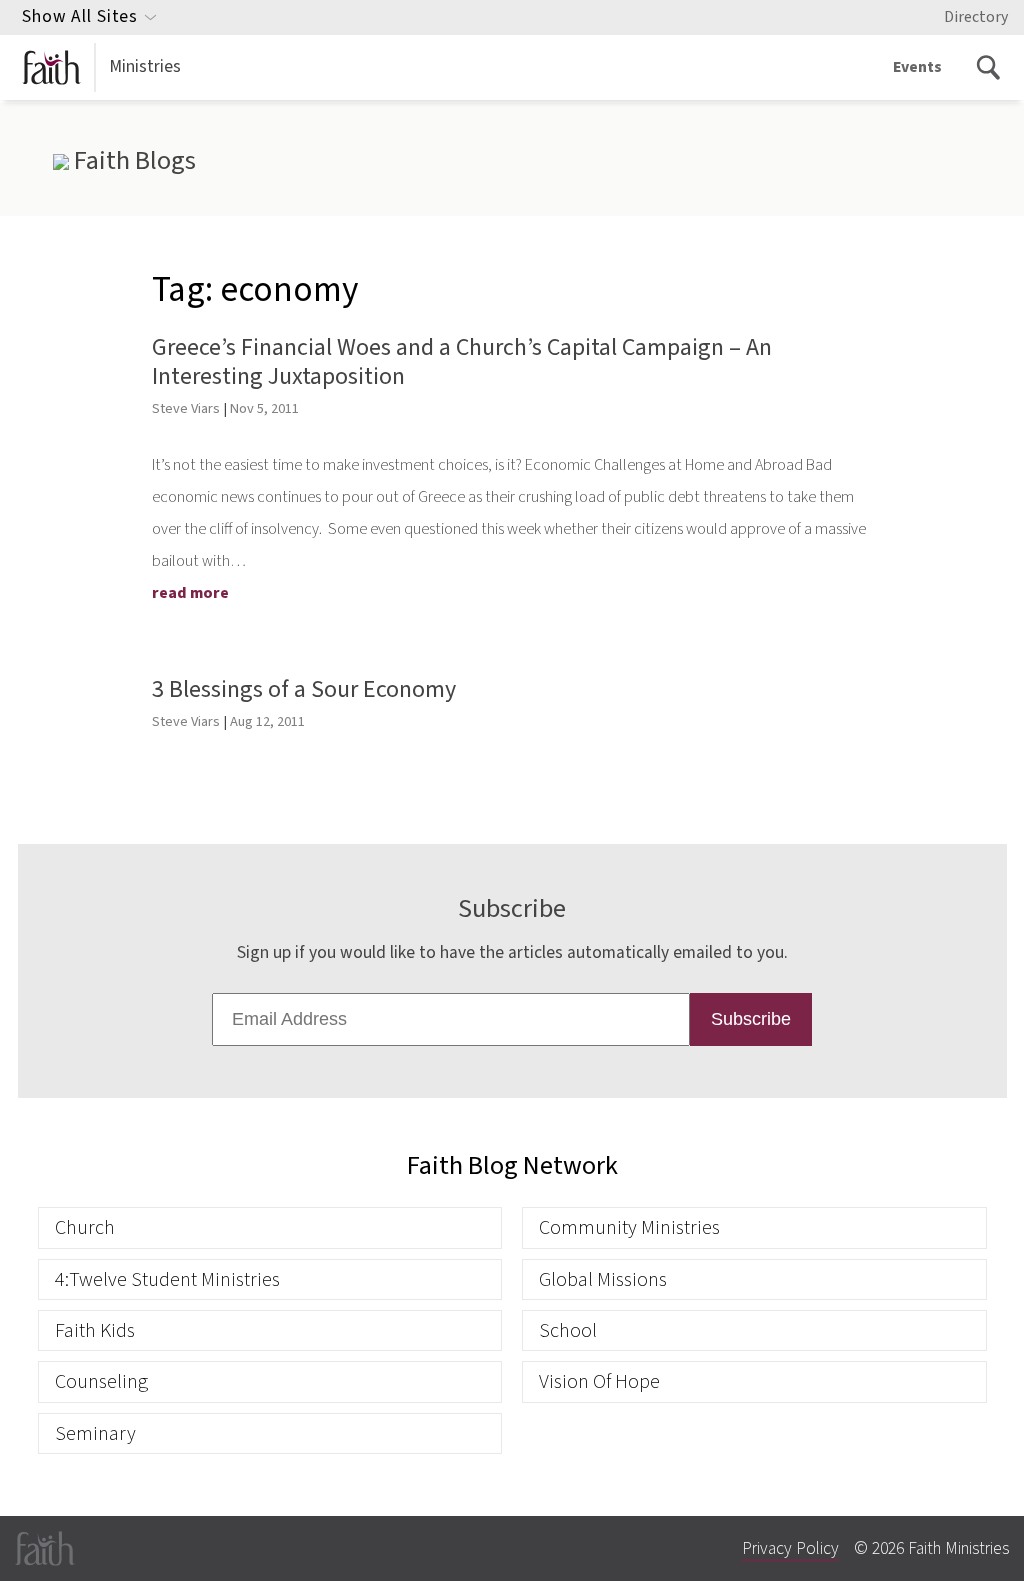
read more (190, 593)
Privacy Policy (790, 1548)
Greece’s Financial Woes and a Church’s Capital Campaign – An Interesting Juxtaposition (462, 362)
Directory (976, 17)
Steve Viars (186, 408)
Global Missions (603, 1279)
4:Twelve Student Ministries (167, 1279)
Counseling (101, 1381)
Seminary (95, 1433)
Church (85, 1227)
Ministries (145, 66)
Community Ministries (629, 1227)
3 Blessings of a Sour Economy (304, 689)
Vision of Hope (599, 1381)
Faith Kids (95, 1330)
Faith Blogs (132, 161)
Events (917, 67)
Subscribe (751, 1019)
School (568, 1330)
